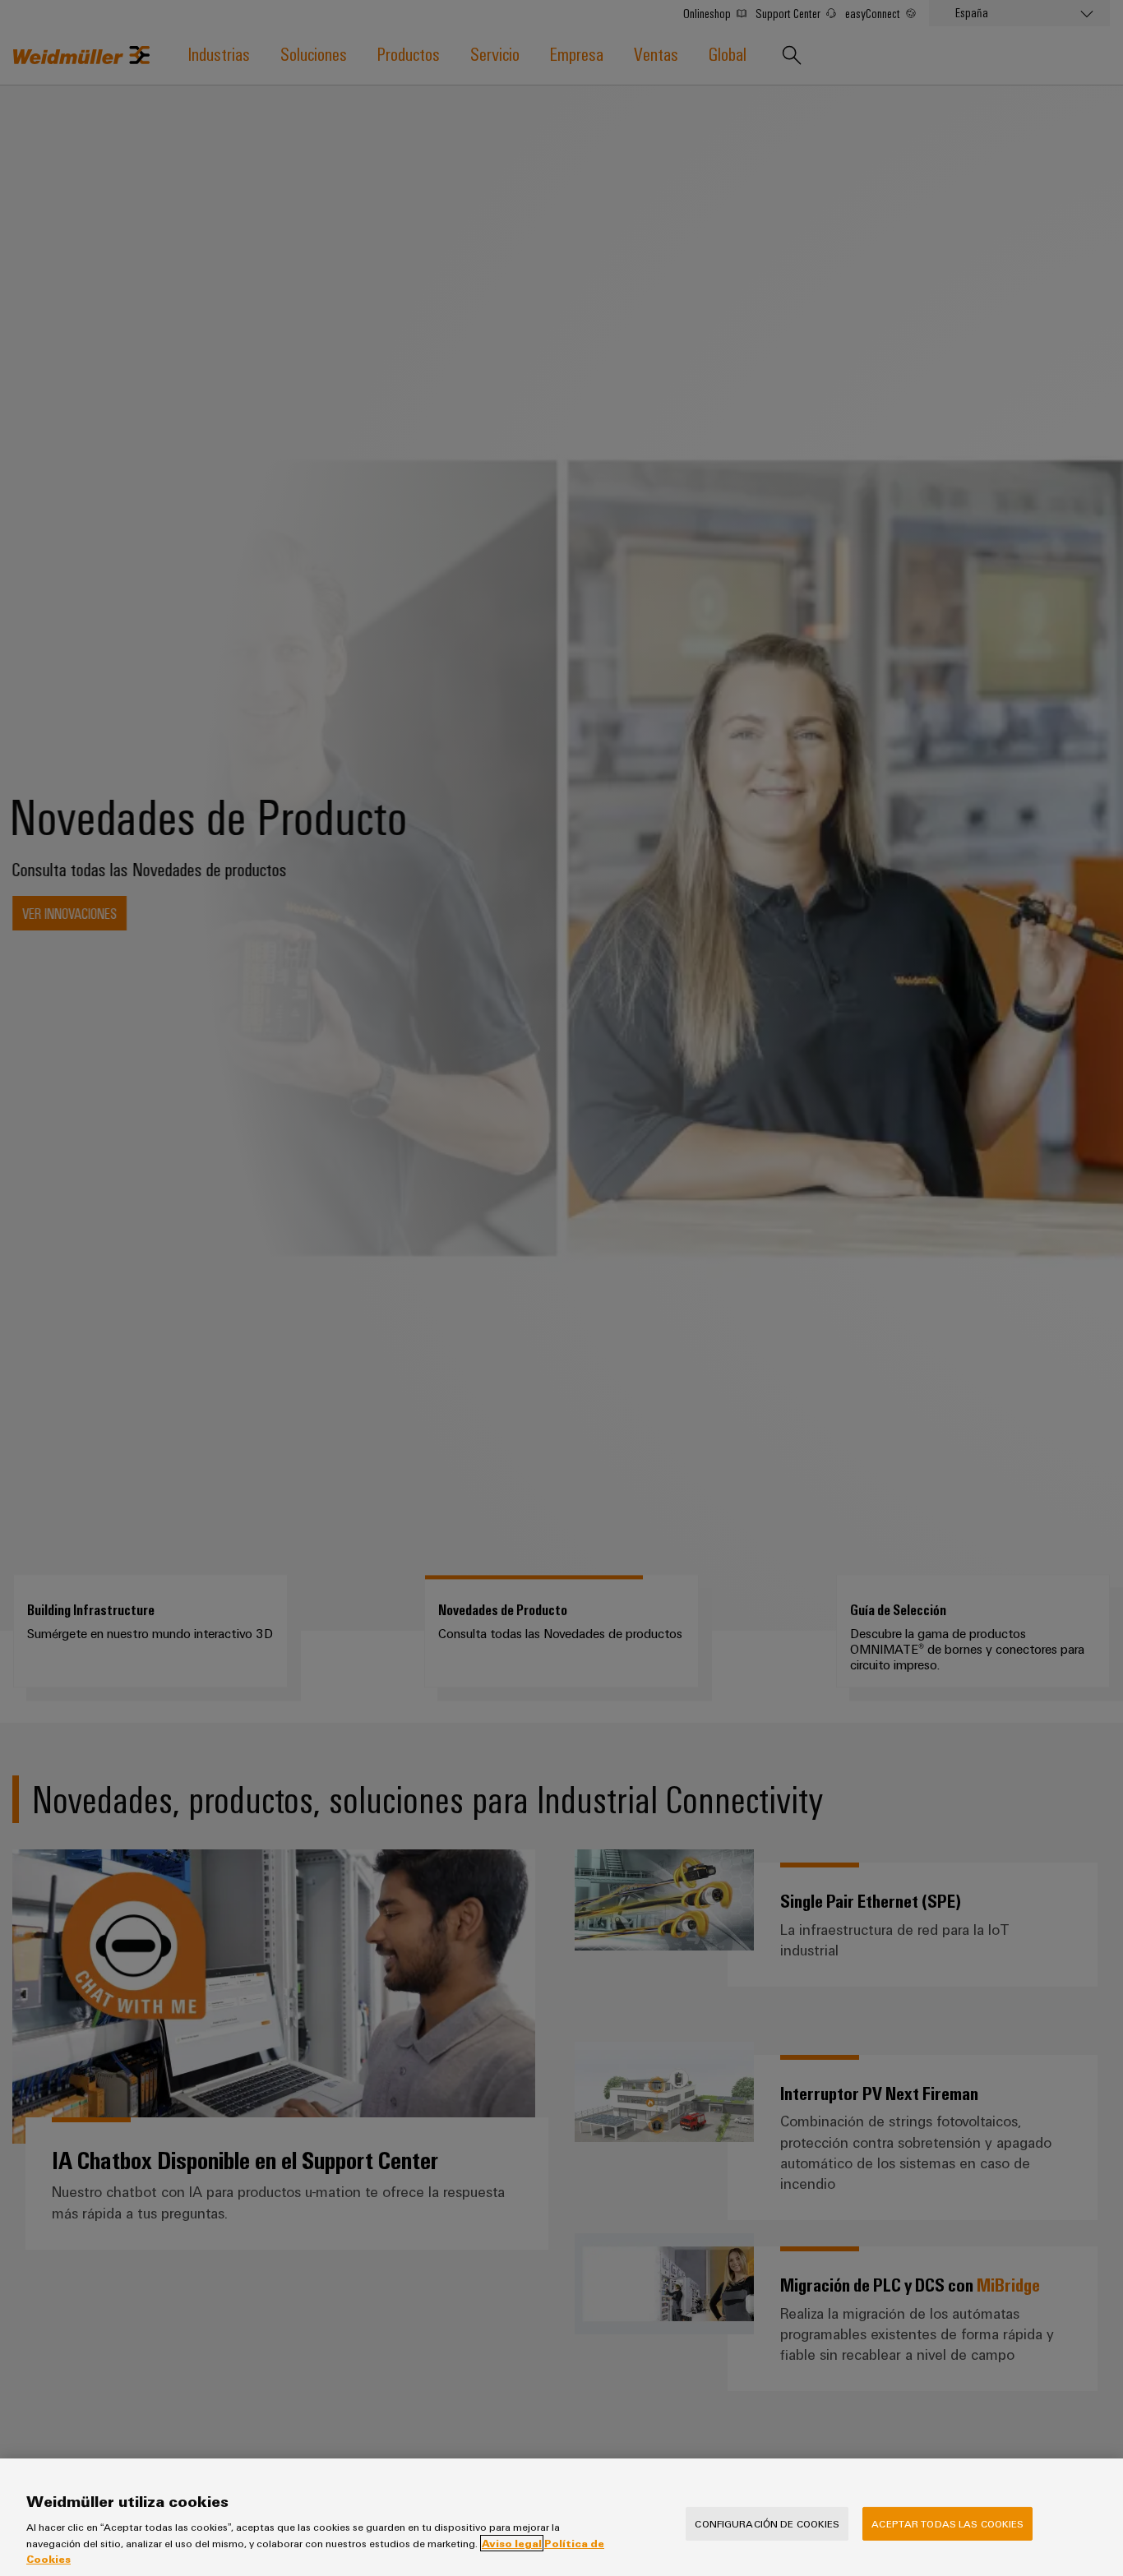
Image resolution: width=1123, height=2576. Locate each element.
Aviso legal (512, 2543)
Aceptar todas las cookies (947, 2523)
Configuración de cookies (767, 2523)
